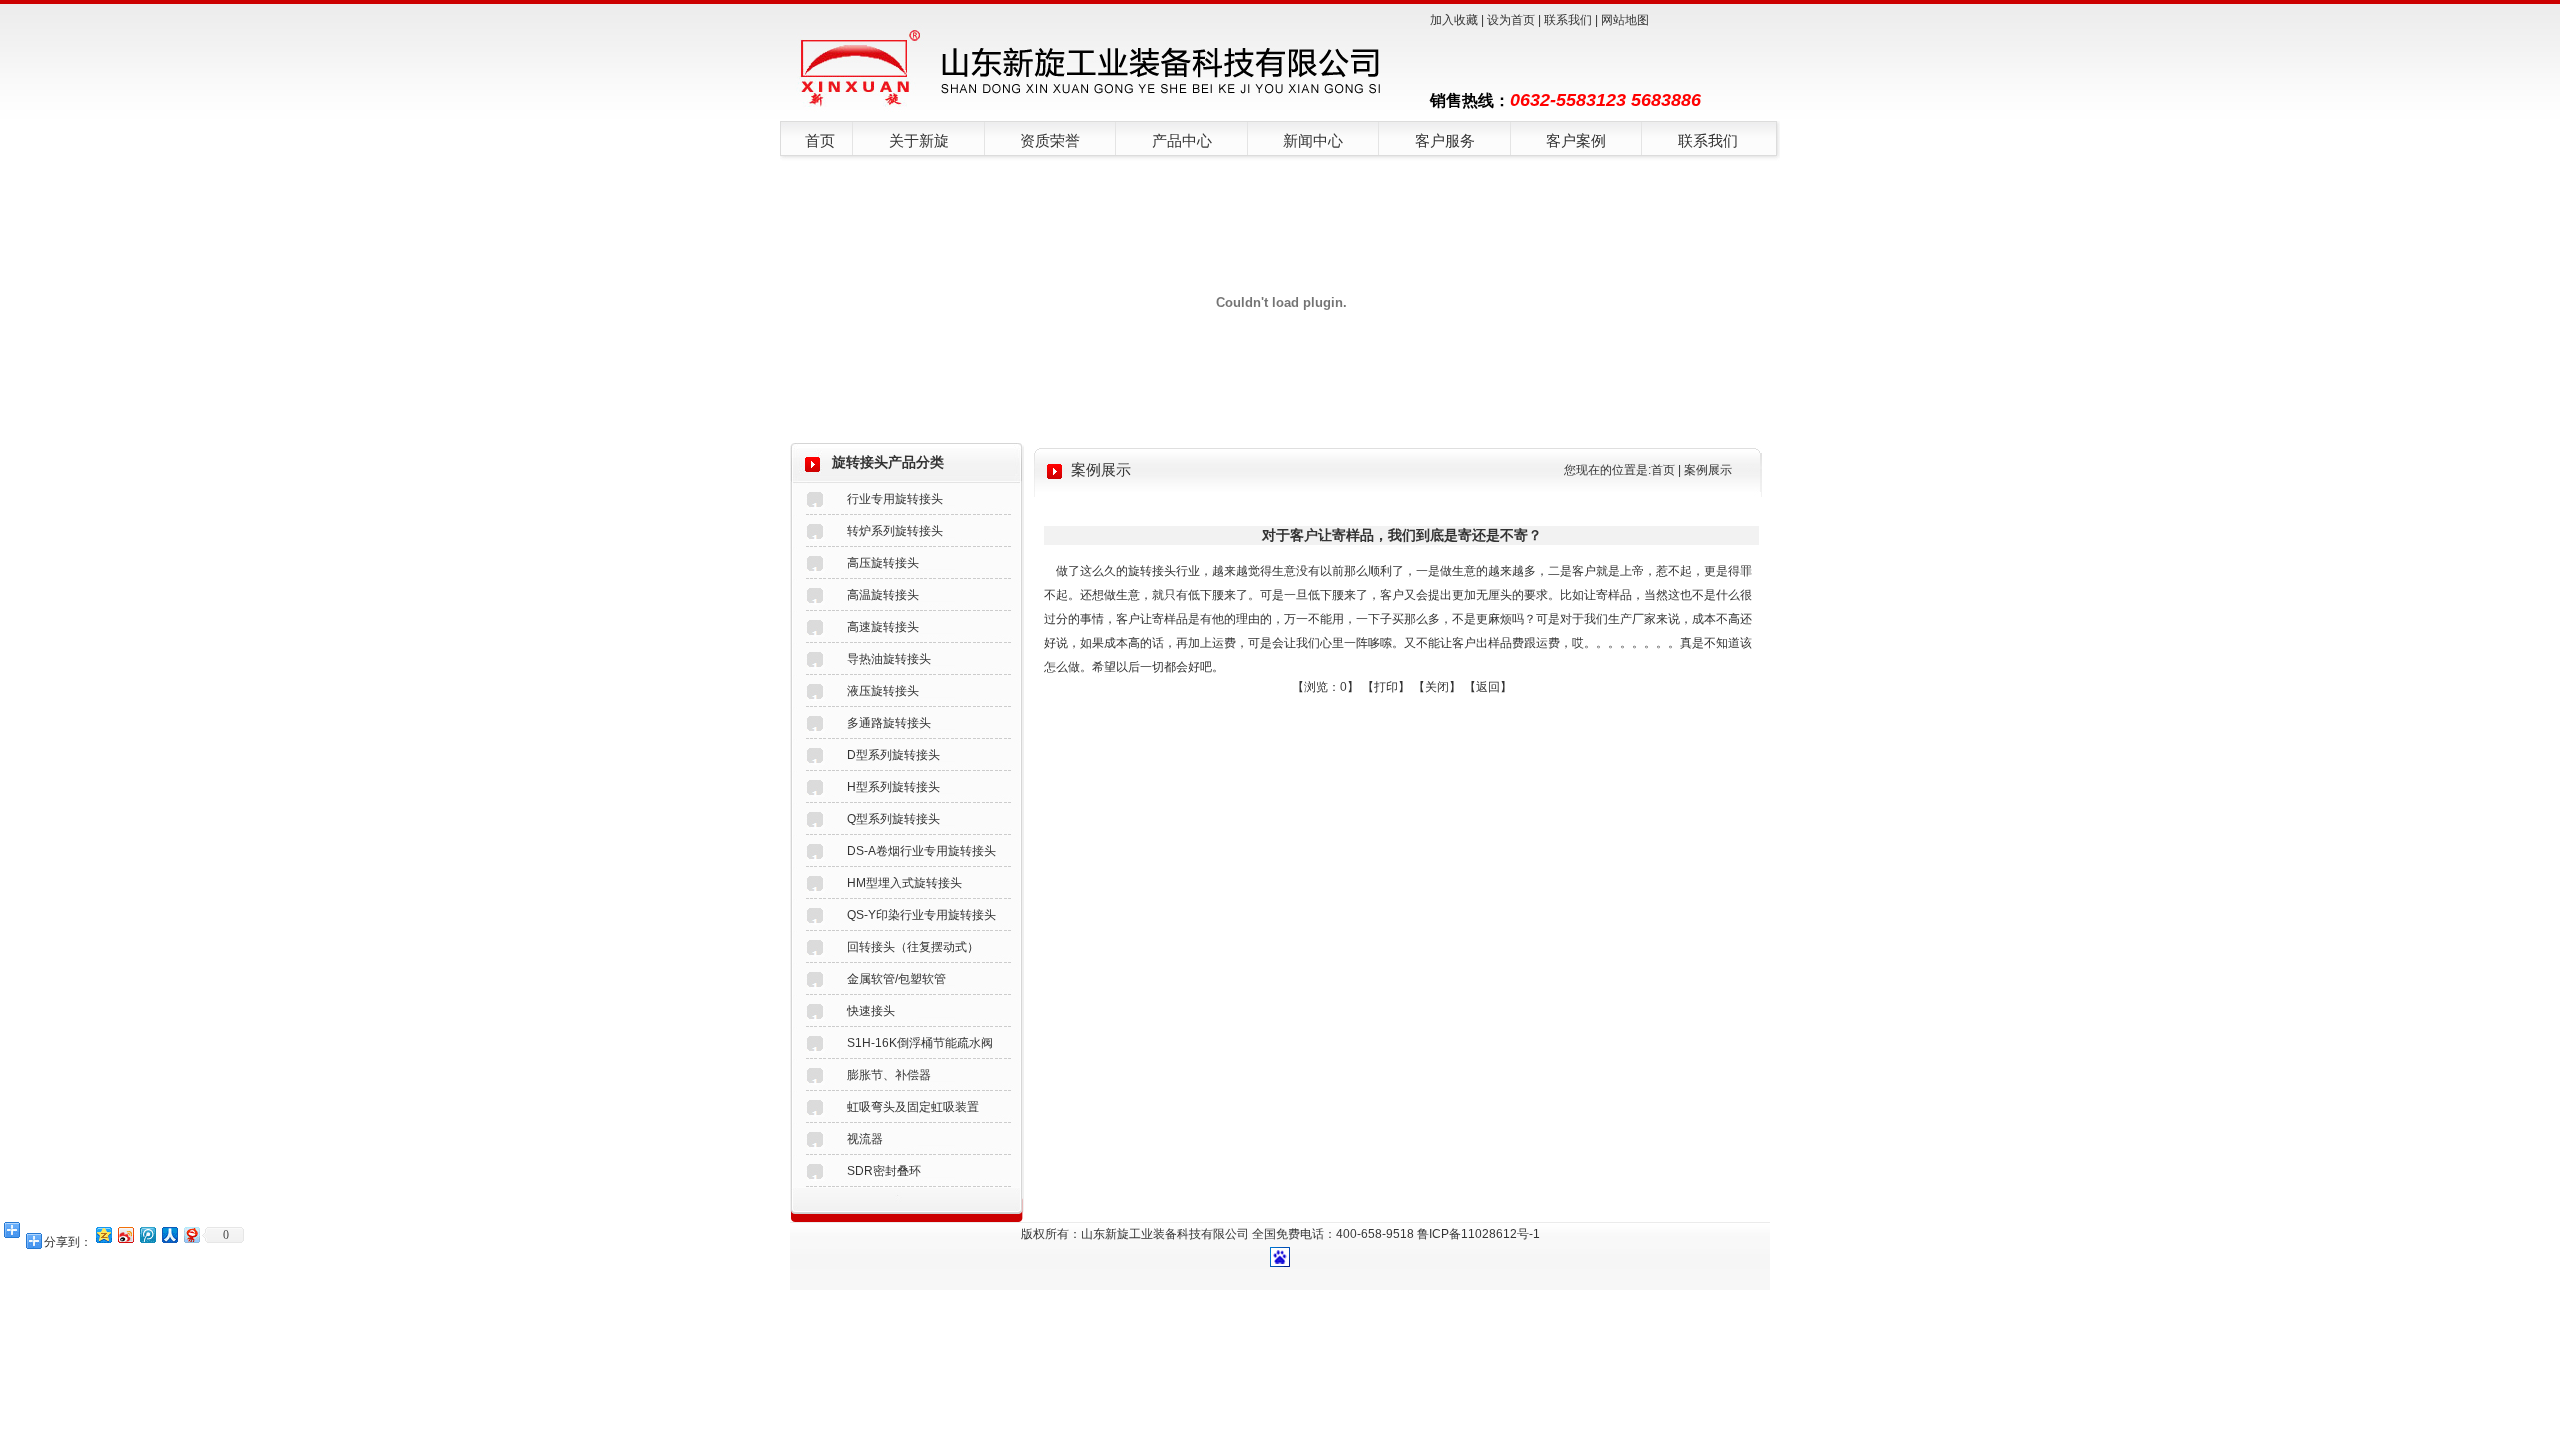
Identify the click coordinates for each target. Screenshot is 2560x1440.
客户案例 (1576, 141)
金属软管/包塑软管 (896, 979)
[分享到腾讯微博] (147, 1234)
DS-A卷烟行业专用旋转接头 (921, 851)
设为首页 (1511, 20)
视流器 (865, 1139)
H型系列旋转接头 (893, 787)
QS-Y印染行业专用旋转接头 (921, 915)
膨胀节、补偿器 (889, 1075)
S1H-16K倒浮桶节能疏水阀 (920, 1043)
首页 (820, 141)
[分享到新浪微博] (125, 1234)
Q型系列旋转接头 (893, 819)
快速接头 (871, 1011)
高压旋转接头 (883, 563)
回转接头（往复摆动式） (913, 947)
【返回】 (1488, 687)
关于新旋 (919, 141)
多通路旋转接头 (889, 723)
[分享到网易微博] (191, 1234)
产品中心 (1182, 141)
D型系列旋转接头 (893, 755)
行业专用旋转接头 (895, 499)
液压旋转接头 (883, 691)
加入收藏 (1454, 20)
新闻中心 (1313, 141)
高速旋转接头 (883, 627)
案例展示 (1708, 470)
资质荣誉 (1050, 141)
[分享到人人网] (169, 1234)
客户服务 (1445, 141)
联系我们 (1568, 20)
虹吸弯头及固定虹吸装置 (913, 1107)
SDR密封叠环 (884, 1171)
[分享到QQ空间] (103, 1234)
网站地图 (1625, 20)
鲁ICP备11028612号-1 (1478, 1234)
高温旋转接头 (883, 595)
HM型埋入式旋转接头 (904, 883)
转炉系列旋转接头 (895, 531)
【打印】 (1386, 687)
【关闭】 (1437, 687)
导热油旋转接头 (889, 659)
